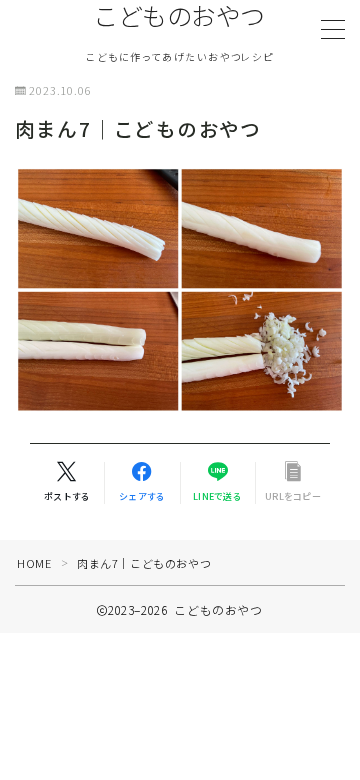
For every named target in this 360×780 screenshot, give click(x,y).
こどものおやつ (180, 16)
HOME (34, 563)
